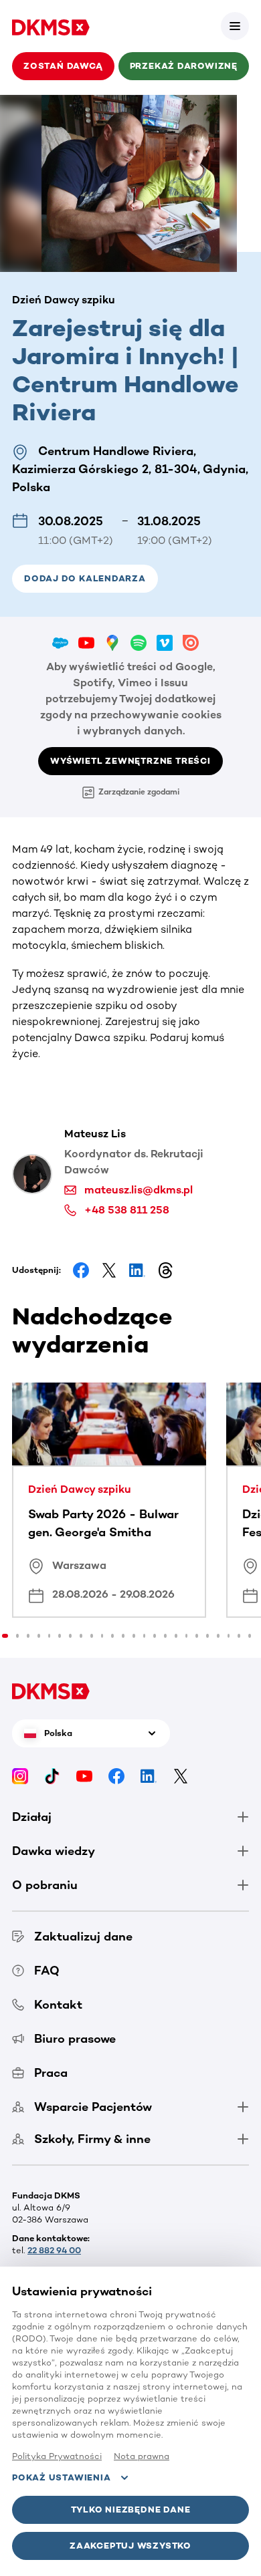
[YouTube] (84, 1776)
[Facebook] (116, 1776)
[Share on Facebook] (81, 1270)
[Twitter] (181, 1776)
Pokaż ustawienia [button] (61, 2477)
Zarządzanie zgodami (139, 792)
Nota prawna (142, 2456)
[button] (235, 26)
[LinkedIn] (149, 1776)
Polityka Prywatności (57, 2456)
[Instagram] (20, 1776)
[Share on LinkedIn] (137, 1270)
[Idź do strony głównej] (51, 26)
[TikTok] (52, 1776)
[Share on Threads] (165, 1270)
